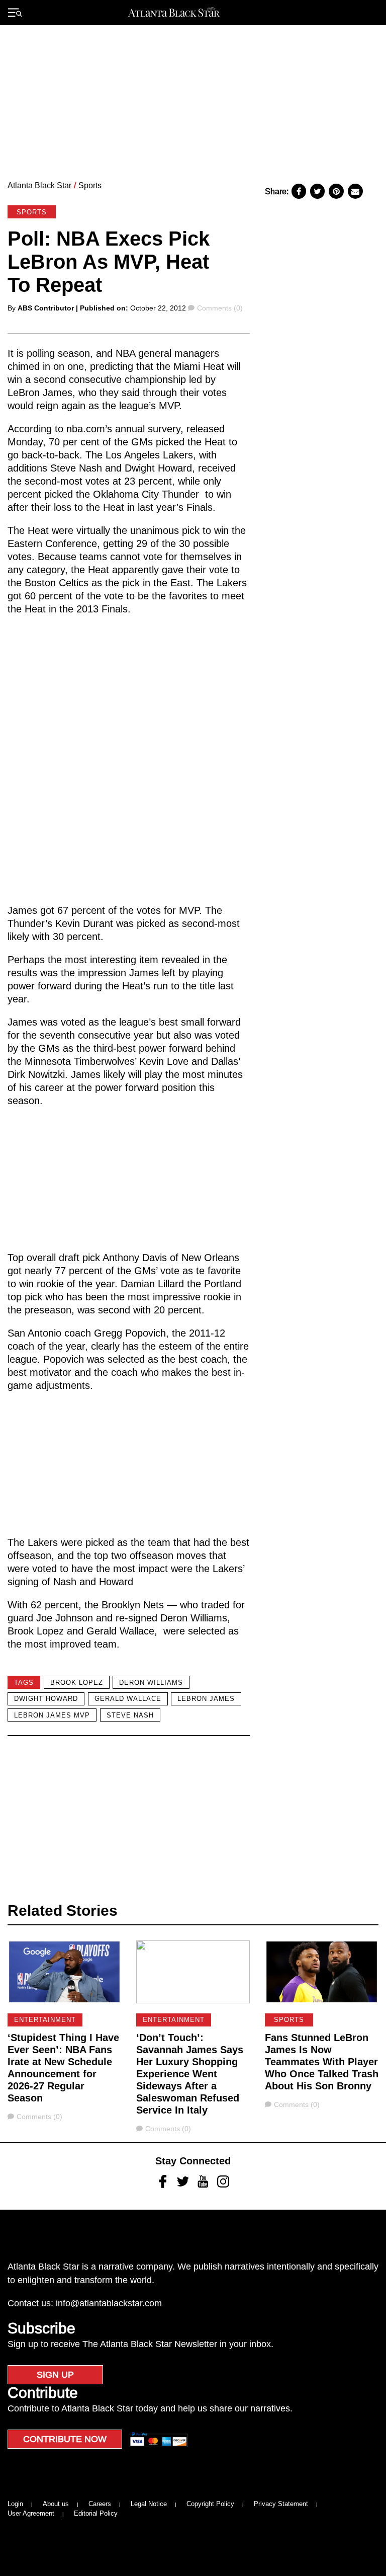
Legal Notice (149, 2504)
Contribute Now (65, 2439)
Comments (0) (220, 308)
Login (15, 2504)
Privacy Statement (281, 2504)
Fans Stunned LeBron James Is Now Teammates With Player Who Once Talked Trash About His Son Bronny (322, 2062)
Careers (100, 2504)
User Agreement (31, 2513)
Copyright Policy (210, 2504)
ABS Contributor (46, 308)
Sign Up (55, 2375)
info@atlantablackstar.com (109, 2303)
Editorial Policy (96, 2513)
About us (56, 2504)
